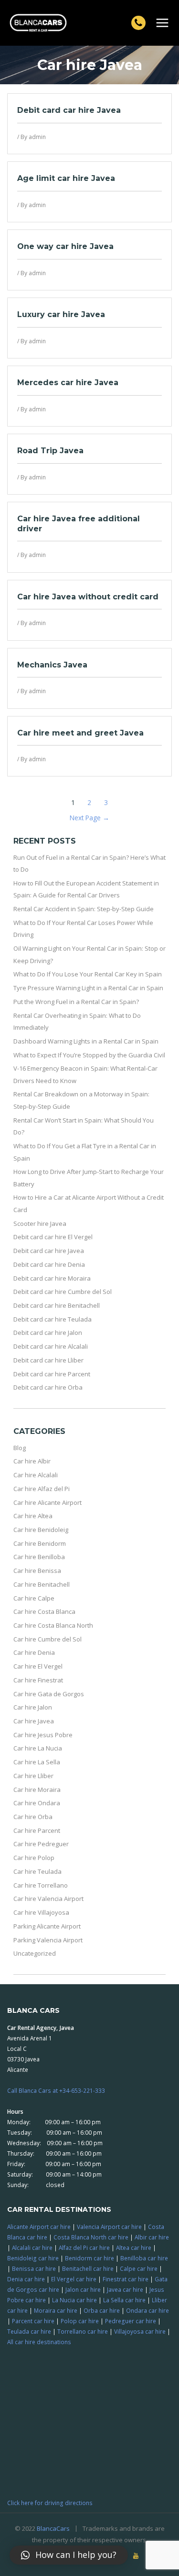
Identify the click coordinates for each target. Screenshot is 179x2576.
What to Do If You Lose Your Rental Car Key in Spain (88, 974)
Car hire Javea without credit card (88, 597)
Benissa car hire (34, 2268)
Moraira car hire (56, 2310)
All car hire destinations (39, 2342)
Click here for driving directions (50, 2503)
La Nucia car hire (74, 2300)
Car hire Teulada (37, 1871)
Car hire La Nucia (38, 1748)
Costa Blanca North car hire (91, 2237)
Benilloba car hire (144, 2258)
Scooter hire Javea (40, 1223)
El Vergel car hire (74, 2279)
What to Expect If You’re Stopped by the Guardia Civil (89, 1055)
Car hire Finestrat (38, 1680)
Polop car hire (80, 2321)
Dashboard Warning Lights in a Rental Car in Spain (86, 1041)
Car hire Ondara (37, 1803)
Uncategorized (35, 1953)
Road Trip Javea (50, 451)
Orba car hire (102, 2310)
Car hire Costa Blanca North (53, 1625)
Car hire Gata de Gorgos (49, 1694)
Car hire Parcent (37, 1830)
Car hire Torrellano (41, 1885)
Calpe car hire (139, 2268)
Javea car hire (125, 2289)
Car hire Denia (34, 1652)
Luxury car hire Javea (61, 314)
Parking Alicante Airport (47, 1926)
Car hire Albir (32, 1461)
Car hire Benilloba (39, 1557)
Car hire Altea (33, 1516)
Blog (20, 1448)
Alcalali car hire (32, 2248)
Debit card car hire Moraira (52, 1278)
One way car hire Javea (65, 246)
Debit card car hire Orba (48, 1387)
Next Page (89, 818)
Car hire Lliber (33, 1776)
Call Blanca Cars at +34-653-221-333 (56, 2090)
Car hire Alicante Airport (47, 1502)
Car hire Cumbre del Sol (47, 1639)
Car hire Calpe (34, 1598)
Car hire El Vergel (38, 1666)
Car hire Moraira (37, 1790)
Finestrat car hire (126, 2279)
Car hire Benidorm (40, 1543)
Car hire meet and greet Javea (80, 733)
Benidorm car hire (89, 2258)
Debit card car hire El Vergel (53, 1237)
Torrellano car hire (83, 2331)
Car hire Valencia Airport (48, 1899)
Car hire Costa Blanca (44, 1611)
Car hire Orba (33, 1817)
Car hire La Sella (37, 1762)
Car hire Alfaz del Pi (42, 1489)
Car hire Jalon (33, 1707)
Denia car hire (26, 2279)
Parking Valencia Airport (48, 1940)
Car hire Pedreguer (41, 1844)
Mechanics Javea (52, 665)
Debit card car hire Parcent (52, 1374)
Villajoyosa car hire (140, 2331)
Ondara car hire (147, 2310)
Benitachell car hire (88, 2268)
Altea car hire (134, 2248)
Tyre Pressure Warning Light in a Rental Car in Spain (88, 988)
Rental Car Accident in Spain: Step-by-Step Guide (84, 909)
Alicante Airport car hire (39, 2227)
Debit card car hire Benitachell (57, 1305)
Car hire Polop (34, 1858)
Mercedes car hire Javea (68, 383)
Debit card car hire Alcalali (51, 1346)
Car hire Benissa (37, 1571)
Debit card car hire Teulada (53, 1319)
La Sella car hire (124, 2300)
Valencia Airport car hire (109, 2227)
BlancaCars (53, 2528)
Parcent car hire (33, 2321)
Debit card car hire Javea (69, 110)
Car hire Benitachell (42, 1584)
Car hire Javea (34, 1721)
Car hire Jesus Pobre (43, 1735)
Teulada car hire (29, 2331)
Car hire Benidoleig (41, 1530)
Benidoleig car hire (33, 2258)
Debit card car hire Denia (49, 1264)
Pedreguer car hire (131, 2321)
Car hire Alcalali (36, 1475)
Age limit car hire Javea (66, 178)
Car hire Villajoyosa (41, 1912)
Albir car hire (152, 2237)
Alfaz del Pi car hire (84, 2248)
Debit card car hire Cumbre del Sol (63, 1292)
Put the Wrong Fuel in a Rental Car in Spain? (76, 1002)
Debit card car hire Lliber (48, 1360)
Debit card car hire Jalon (48, 1333)
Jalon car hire (83, 2289)
